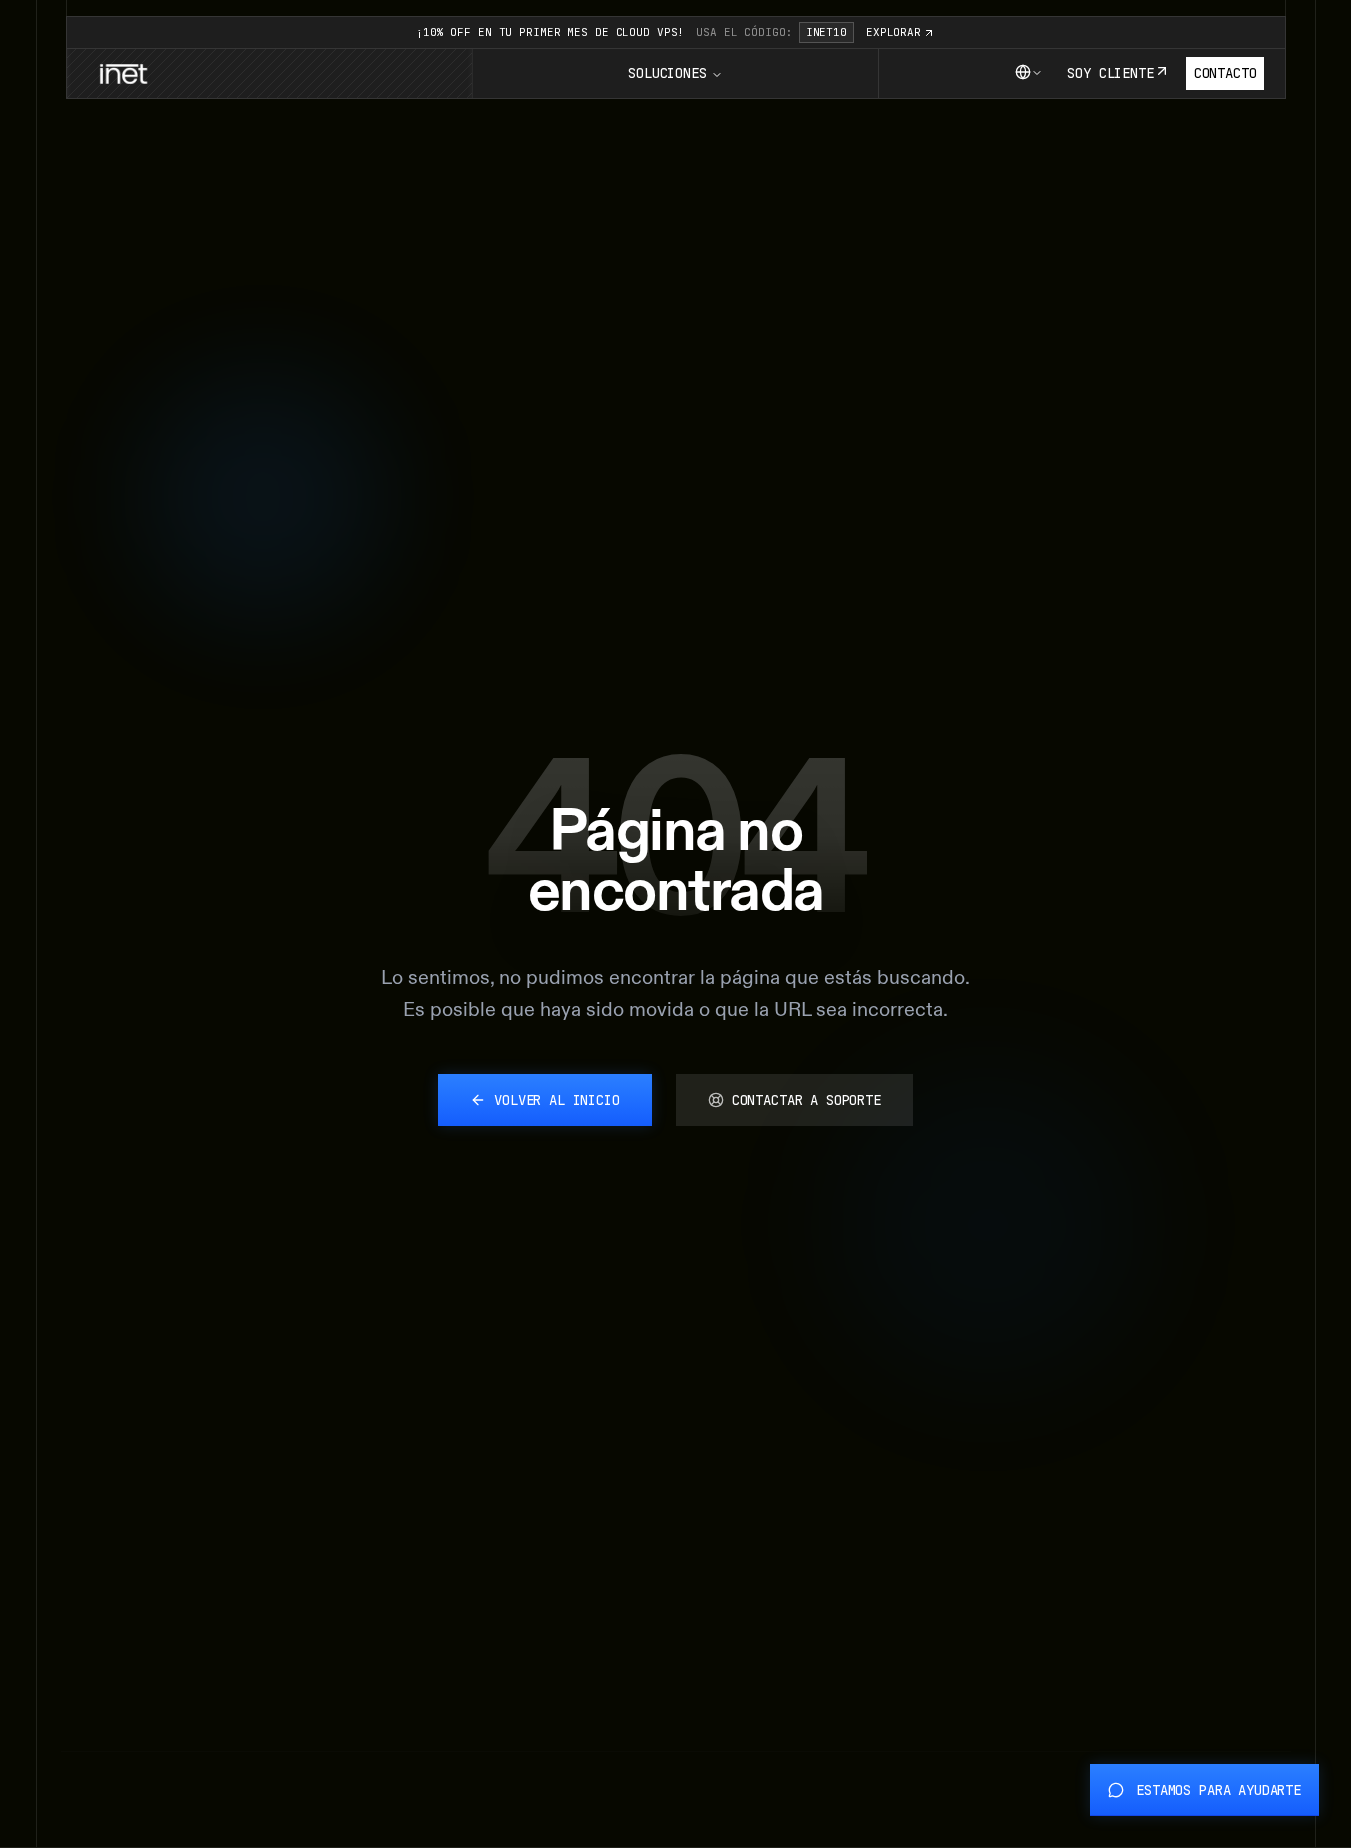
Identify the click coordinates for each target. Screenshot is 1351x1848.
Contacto (1225, 73)
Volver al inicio (557, 1100)
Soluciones (667, 73)
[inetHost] (123, 74)
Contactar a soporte (806, 1100)
